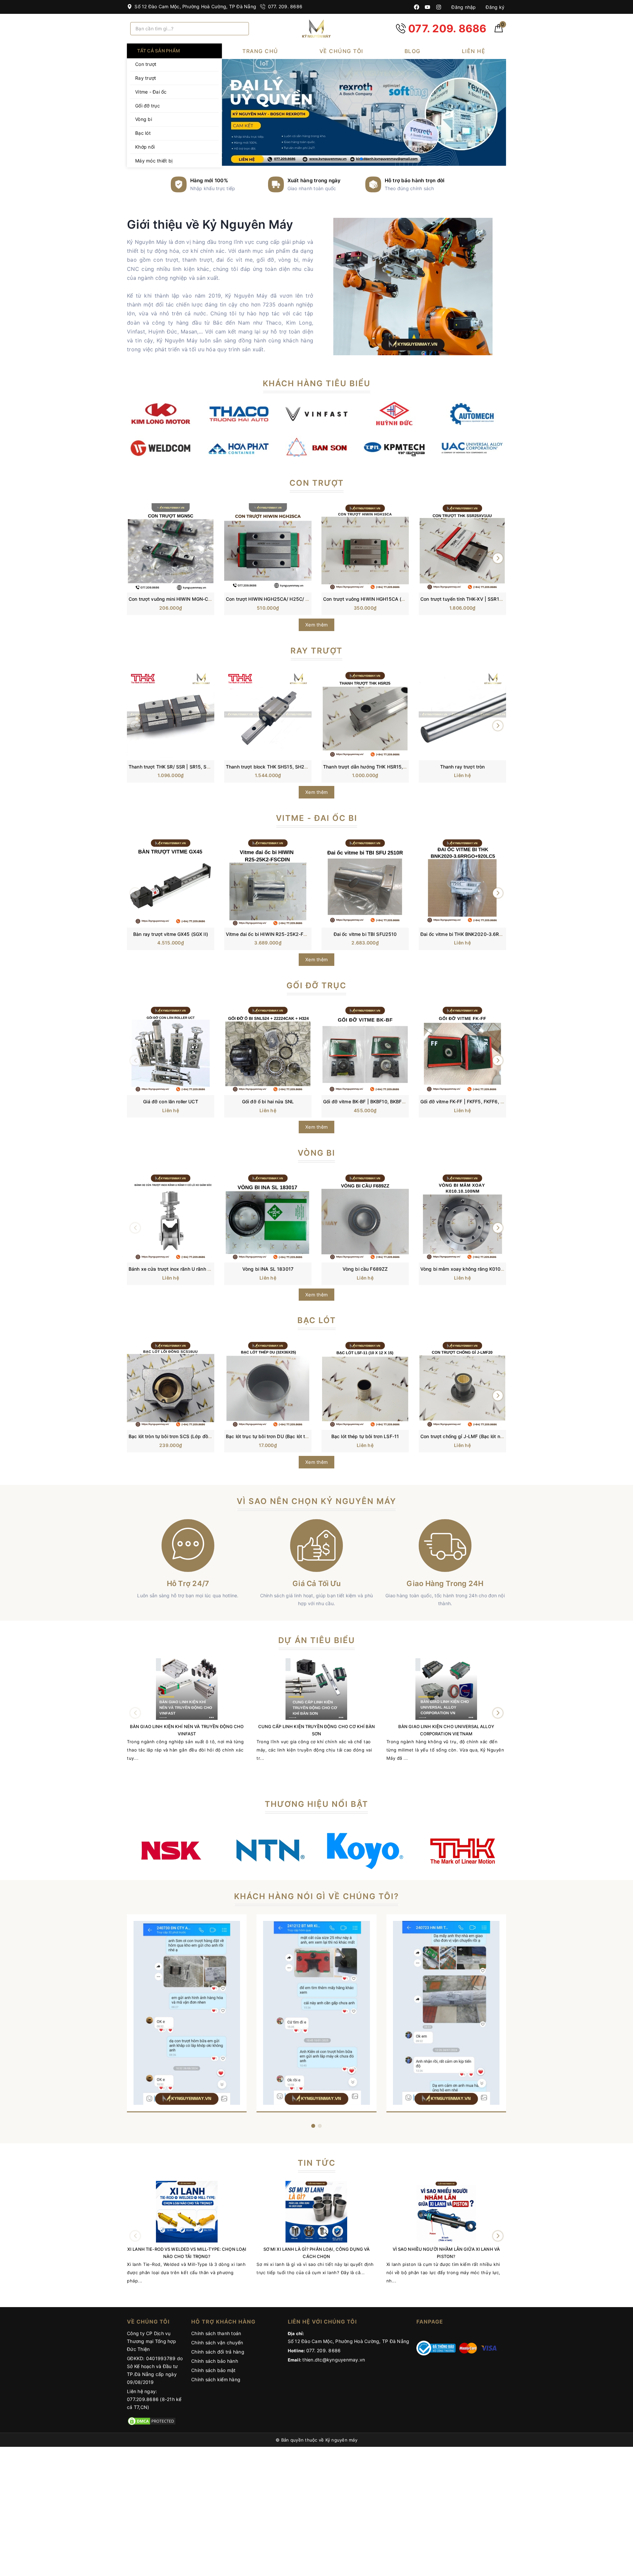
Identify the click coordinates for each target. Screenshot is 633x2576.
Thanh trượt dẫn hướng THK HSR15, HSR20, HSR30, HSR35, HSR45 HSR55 (407, 767)
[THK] (462, 1851)
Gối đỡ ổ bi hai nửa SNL (268, 1101)
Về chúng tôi (341, 51)
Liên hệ (474, 51)
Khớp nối (145, 147)
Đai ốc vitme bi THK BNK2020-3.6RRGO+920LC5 (475, 934)
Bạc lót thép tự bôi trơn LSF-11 (365, 1436)
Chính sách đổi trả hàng (218, 2352)
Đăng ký (494, 7)
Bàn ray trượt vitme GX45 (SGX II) (171, 934)
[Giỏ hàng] (499, 30)
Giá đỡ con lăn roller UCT (171, 1101)
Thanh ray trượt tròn (463, 767)
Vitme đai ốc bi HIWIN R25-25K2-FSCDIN (272, 934)
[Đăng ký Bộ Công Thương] (436, 2347)
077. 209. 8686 (284, 6)
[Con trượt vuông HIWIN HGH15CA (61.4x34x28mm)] (365, 547)
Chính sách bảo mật (213, 2370)
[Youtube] (427, 7)
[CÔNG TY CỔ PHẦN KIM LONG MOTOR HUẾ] (161, 413)
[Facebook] (417, 7)
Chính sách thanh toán (216, 2333)
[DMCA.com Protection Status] (152, 2421)
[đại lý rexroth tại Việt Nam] (364, 112)
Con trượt (146, 64)
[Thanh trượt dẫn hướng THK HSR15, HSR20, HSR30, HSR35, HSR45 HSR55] (365, 714)
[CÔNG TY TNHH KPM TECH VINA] (394, 447)
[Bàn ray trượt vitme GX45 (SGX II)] (171, 882)
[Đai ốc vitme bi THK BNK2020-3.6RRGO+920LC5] (462, 882)
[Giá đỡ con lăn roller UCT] (171, 1049)
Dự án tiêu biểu (317, 1640)
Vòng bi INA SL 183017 (268, 1269)
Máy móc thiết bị (154, 161)
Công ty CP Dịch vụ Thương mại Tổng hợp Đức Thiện (151, 2341)
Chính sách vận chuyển (217, 2343)
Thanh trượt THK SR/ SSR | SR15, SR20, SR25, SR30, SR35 (194, 767)
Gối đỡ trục (148, 106)
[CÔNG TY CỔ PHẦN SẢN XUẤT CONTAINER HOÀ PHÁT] (239, 447)
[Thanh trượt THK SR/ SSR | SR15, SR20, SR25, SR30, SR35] (171, 714)
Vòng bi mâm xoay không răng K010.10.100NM (472, 1269)
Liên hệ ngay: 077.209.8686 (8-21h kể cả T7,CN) (154, 2399)
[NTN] (268, 1851)
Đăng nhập (463, 7)
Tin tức (317, 2163)
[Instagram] (439, 7)
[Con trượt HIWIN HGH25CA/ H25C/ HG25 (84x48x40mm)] (268, 547)
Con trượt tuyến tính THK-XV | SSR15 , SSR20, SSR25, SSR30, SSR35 (497, 599)
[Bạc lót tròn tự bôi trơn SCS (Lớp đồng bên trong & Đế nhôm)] (171, 1384)
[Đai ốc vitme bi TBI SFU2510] (365, 882)
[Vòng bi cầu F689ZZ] (365, 1217)
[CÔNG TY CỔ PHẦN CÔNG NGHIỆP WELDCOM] (161, 447)
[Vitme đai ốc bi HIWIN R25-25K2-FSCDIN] (268, 882)
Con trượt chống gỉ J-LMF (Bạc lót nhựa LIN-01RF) (476, 1436)
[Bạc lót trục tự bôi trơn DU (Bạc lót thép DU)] (268, 1384)
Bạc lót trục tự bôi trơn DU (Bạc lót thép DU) (274, 1436)
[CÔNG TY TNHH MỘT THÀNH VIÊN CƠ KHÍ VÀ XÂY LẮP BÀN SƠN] (316, 447)
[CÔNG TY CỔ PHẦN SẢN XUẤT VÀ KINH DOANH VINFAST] (316, 413)
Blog (413, 51)
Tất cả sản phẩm (159, 51)
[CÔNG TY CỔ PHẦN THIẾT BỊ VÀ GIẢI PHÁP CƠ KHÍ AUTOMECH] (472, 413)
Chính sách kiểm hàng (216, 2379)
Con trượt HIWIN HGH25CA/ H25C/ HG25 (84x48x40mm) (290, 599)
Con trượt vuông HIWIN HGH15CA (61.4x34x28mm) (380, 599)
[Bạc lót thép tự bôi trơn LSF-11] (365, 1384)
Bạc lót (143, 133)
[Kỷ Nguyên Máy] (316, 29)
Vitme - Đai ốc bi (317, 818)
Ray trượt (146, 78)
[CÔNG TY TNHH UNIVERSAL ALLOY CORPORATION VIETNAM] (472, 447)
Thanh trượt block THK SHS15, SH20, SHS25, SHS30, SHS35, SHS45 (303, 767)
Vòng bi (144, 119)
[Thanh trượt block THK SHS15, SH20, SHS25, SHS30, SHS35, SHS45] (268, 714)
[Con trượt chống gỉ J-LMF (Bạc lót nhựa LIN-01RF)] (462, 1384)
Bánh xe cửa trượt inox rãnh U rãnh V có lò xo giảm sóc (190, 1269)
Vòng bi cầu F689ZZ (365, 1269)
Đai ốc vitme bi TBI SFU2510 (365, 934)
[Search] (241, 29)
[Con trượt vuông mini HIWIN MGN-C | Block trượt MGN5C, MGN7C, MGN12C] (171, 547)
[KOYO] (365, 1851)
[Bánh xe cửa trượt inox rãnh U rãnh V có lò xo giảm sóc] (171, 1217)
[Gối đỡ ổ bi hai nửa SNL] (268, 1049)
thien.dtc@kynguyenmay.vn (334, 2360)
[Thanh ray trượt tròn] (462, 714)
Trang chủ (260, 51)
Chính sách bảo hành (215, 2361)
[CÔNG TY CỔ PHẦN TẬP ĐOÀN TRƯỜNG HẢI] (239, 413)
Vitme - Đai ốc (151, 92)
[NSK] (171, 1851)
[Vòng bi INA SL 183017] (268, 1217)
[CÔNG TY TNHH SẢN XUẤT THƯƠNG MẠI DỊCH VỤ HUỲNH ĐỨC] (394, 413)
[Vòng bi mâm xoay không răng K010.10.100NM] (462, 1217)
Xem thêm (316, 625)
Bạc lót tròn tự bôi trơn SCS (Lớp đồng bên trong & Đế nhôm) (196, 1436)
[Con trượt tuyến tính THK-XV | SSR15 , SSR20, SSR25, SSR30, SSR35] (462, 547)
